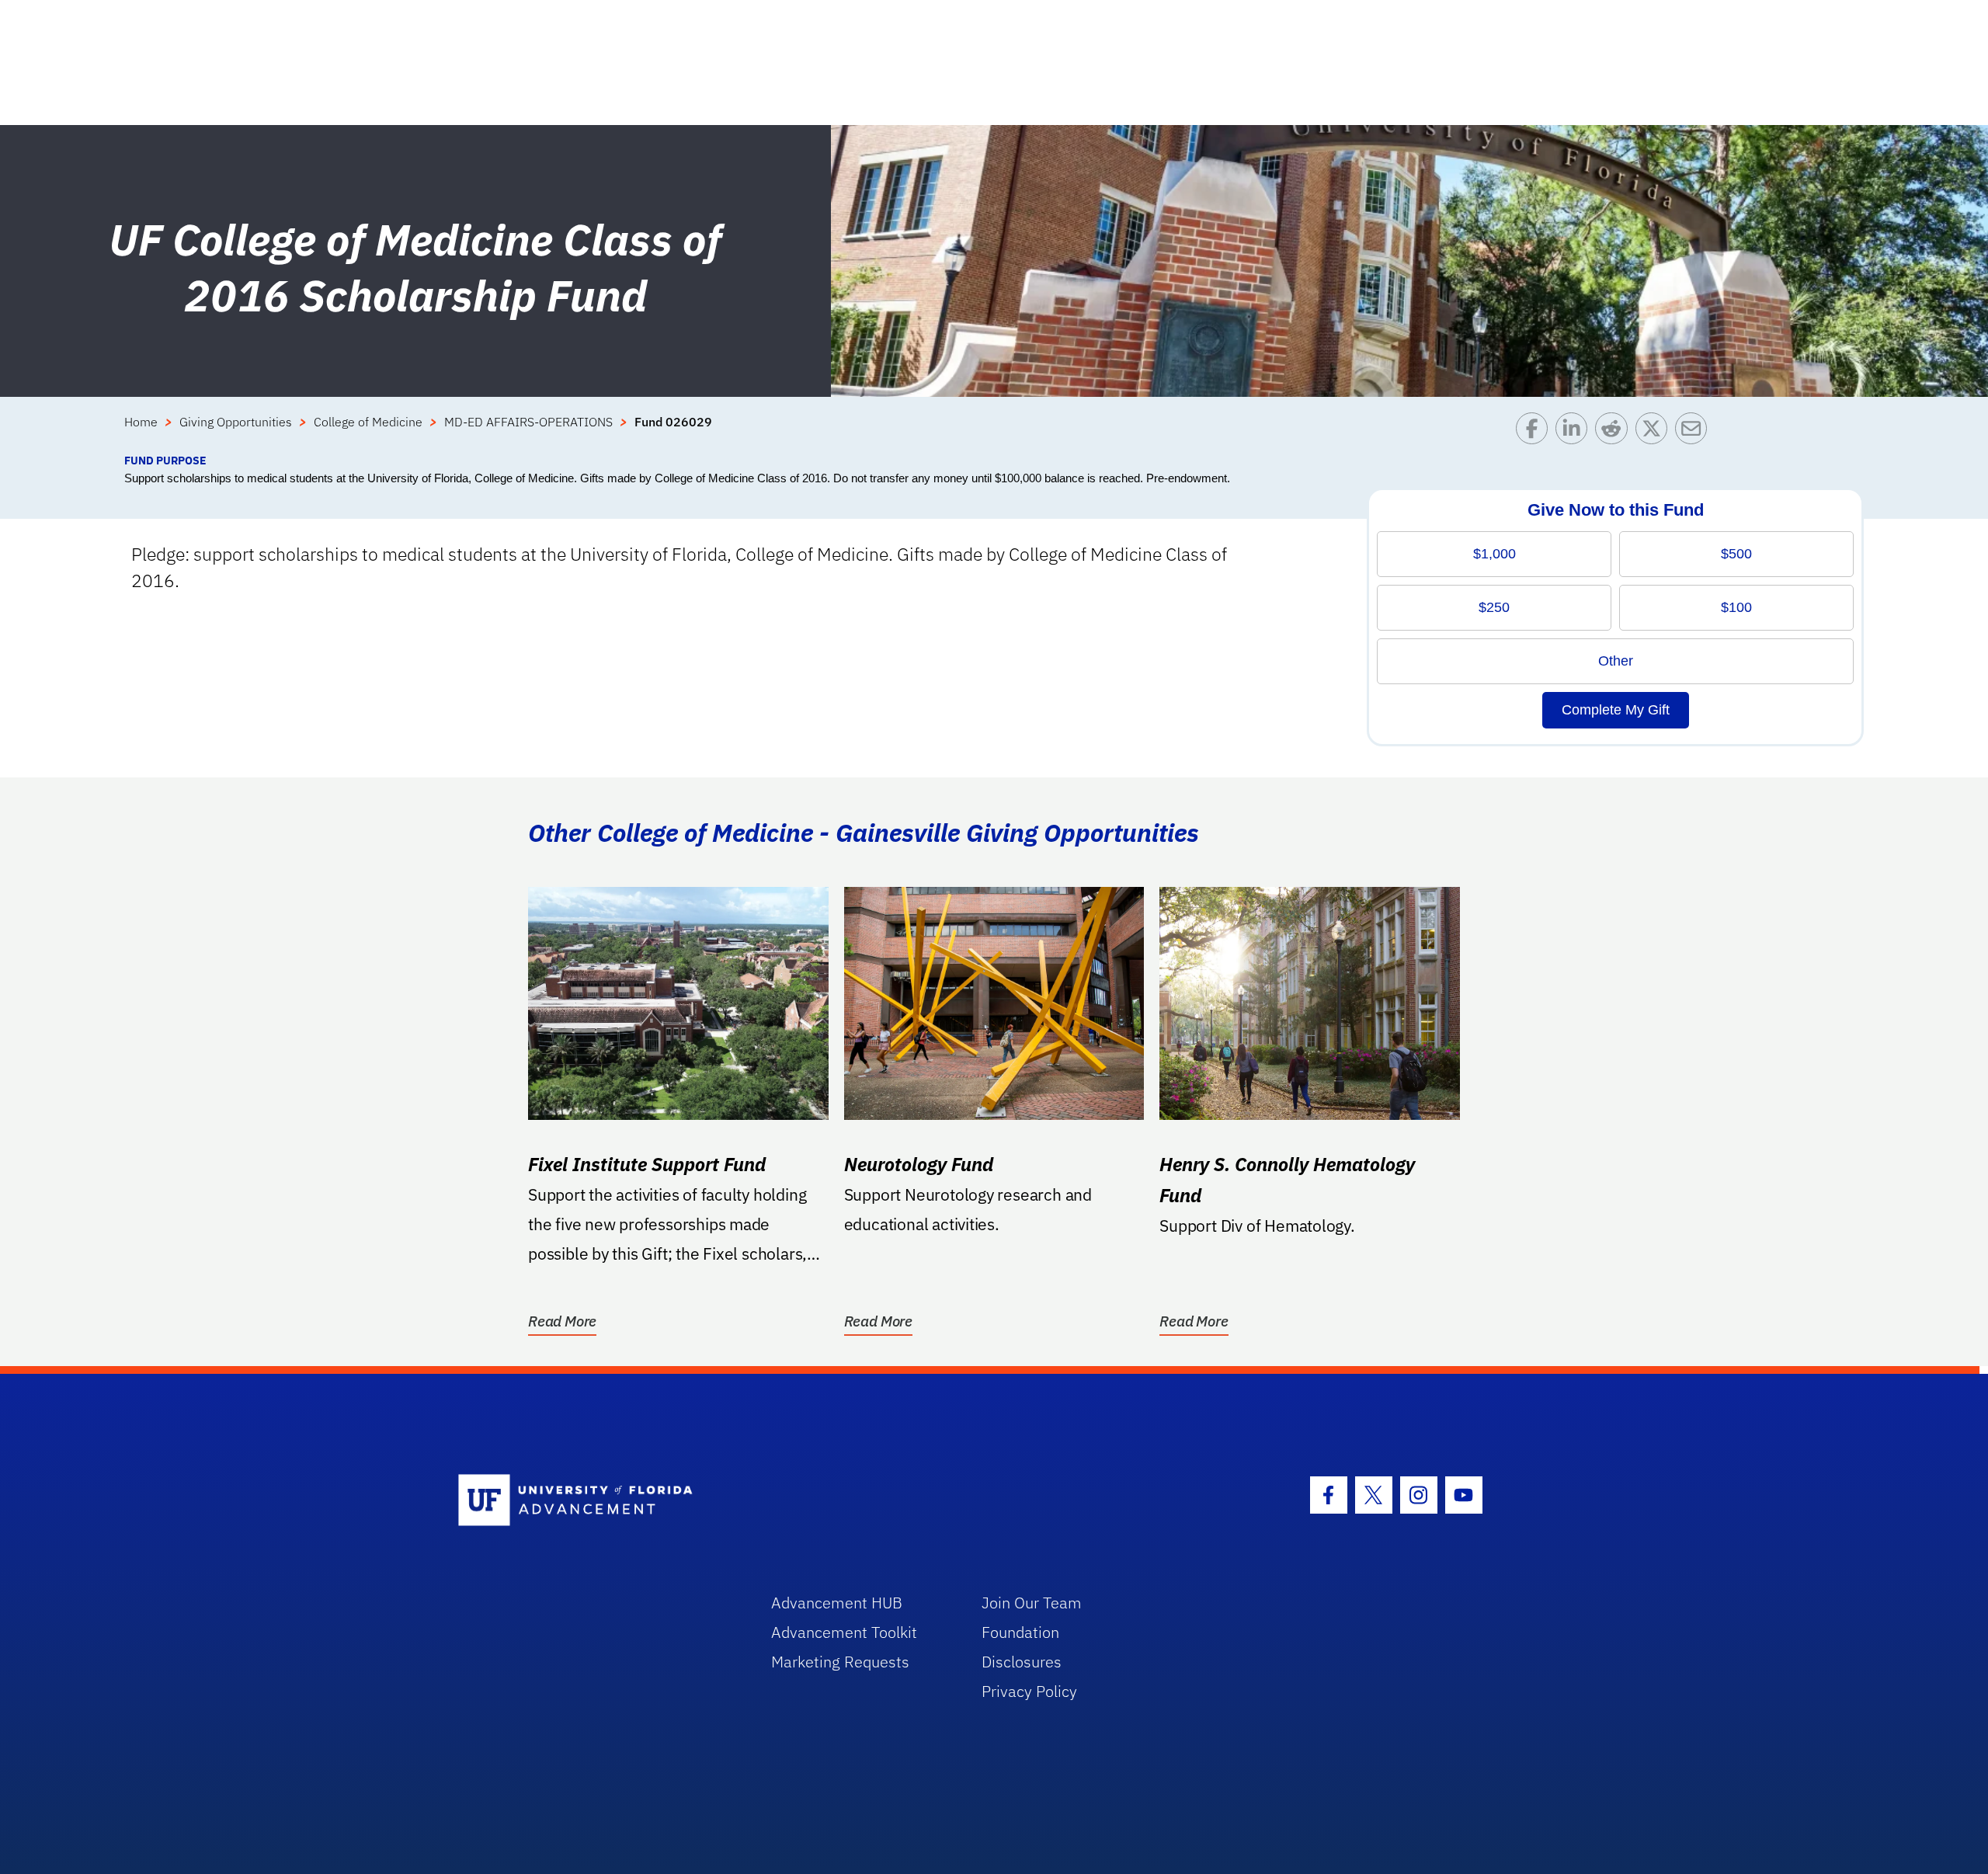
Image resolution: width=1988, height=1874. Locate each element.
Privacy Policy (1029, 1691)
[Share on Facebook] (1536, 432)
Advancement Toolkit (844, 1632)
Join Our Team (1032, 1603)
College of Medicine (368, 422)
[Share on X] (1655, 432)
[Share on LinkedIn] (1575, 432)
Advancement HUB (837, 1603)
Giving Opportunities (236, 422)
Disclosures (1022, 1662)
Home (141, 422)
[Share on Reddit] (1615, 432)
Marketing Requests (840, 1662)
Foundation (1020, 1632)
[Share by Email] (1695, 432)
